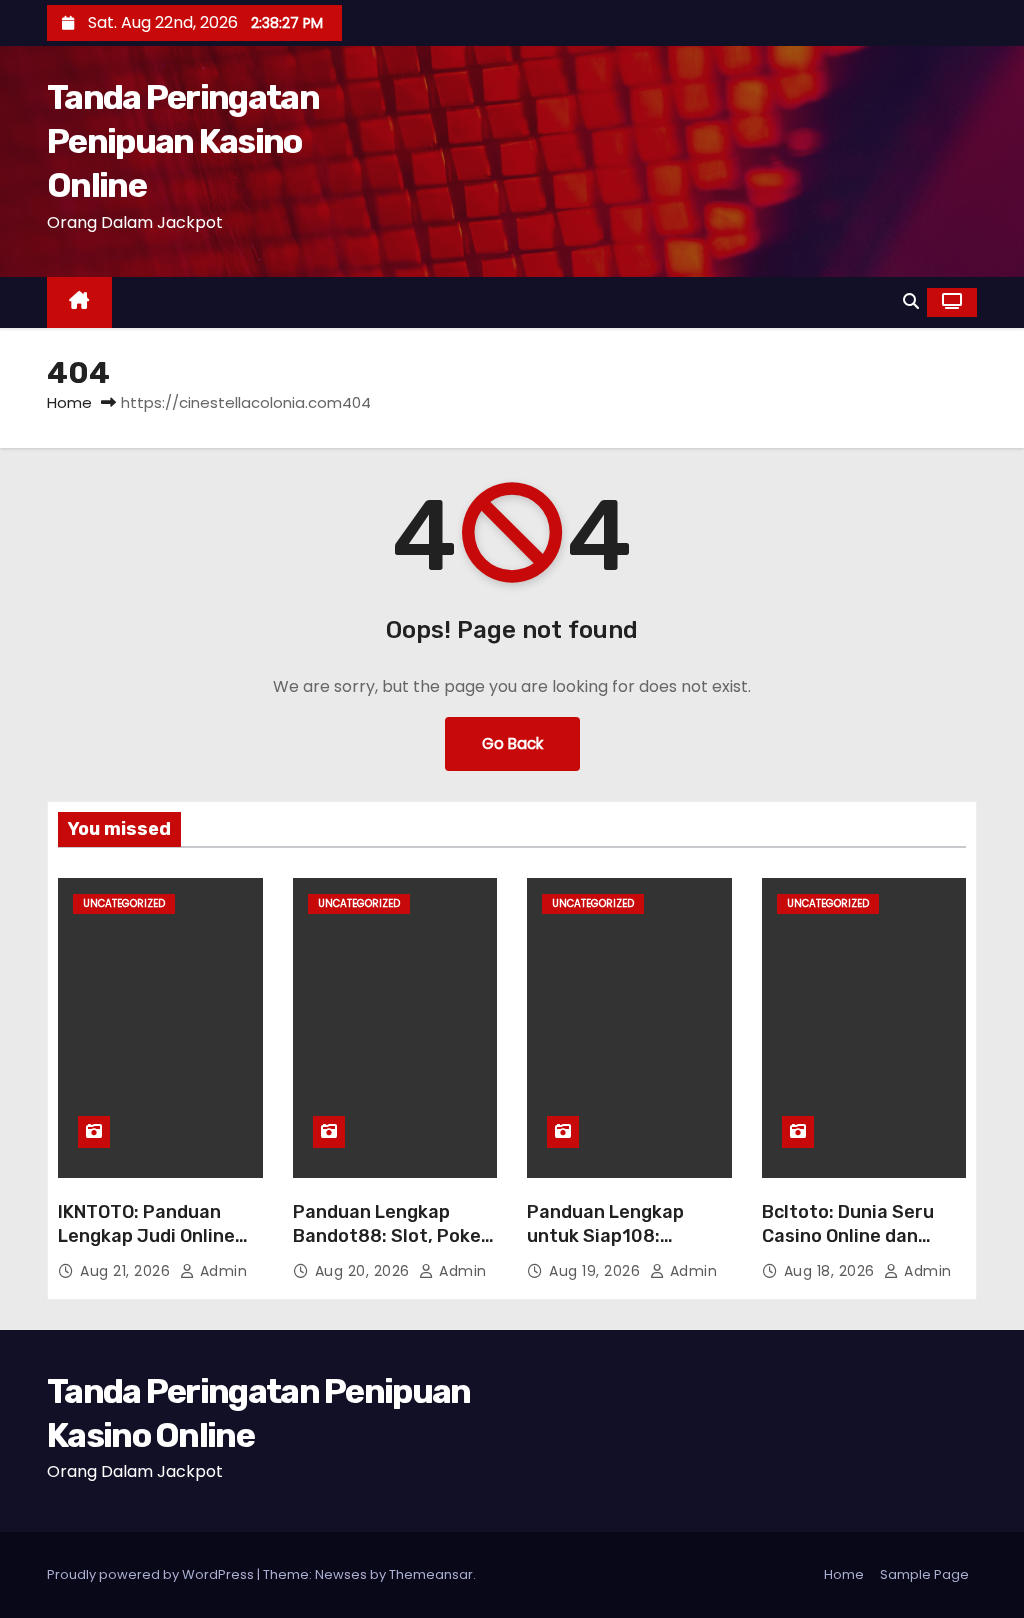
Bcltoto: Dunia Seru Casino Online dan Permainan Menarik (848, 1236)
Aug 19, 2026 (597, 1271)
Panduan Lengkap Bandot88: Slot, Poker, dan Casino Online (393, 1236)
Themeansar (431, 1574)
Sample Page (924, 1574)
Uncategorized (124, 903)
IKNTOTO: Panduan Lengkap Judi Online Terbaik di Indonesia (146, 1236)
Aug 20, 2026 (365, 1271)
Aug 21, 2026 (127, 1271)
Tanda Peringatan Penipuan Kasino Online (183, 141)
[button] (911, 301)
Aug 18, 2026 (832, 1271)
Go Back (512, 743)
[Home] (79, 302)
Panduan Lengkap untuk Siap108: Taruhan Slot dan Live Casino (622, 1248)
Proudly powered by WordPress (152, 1574)
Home (69, 402)
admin (221, 1271)
